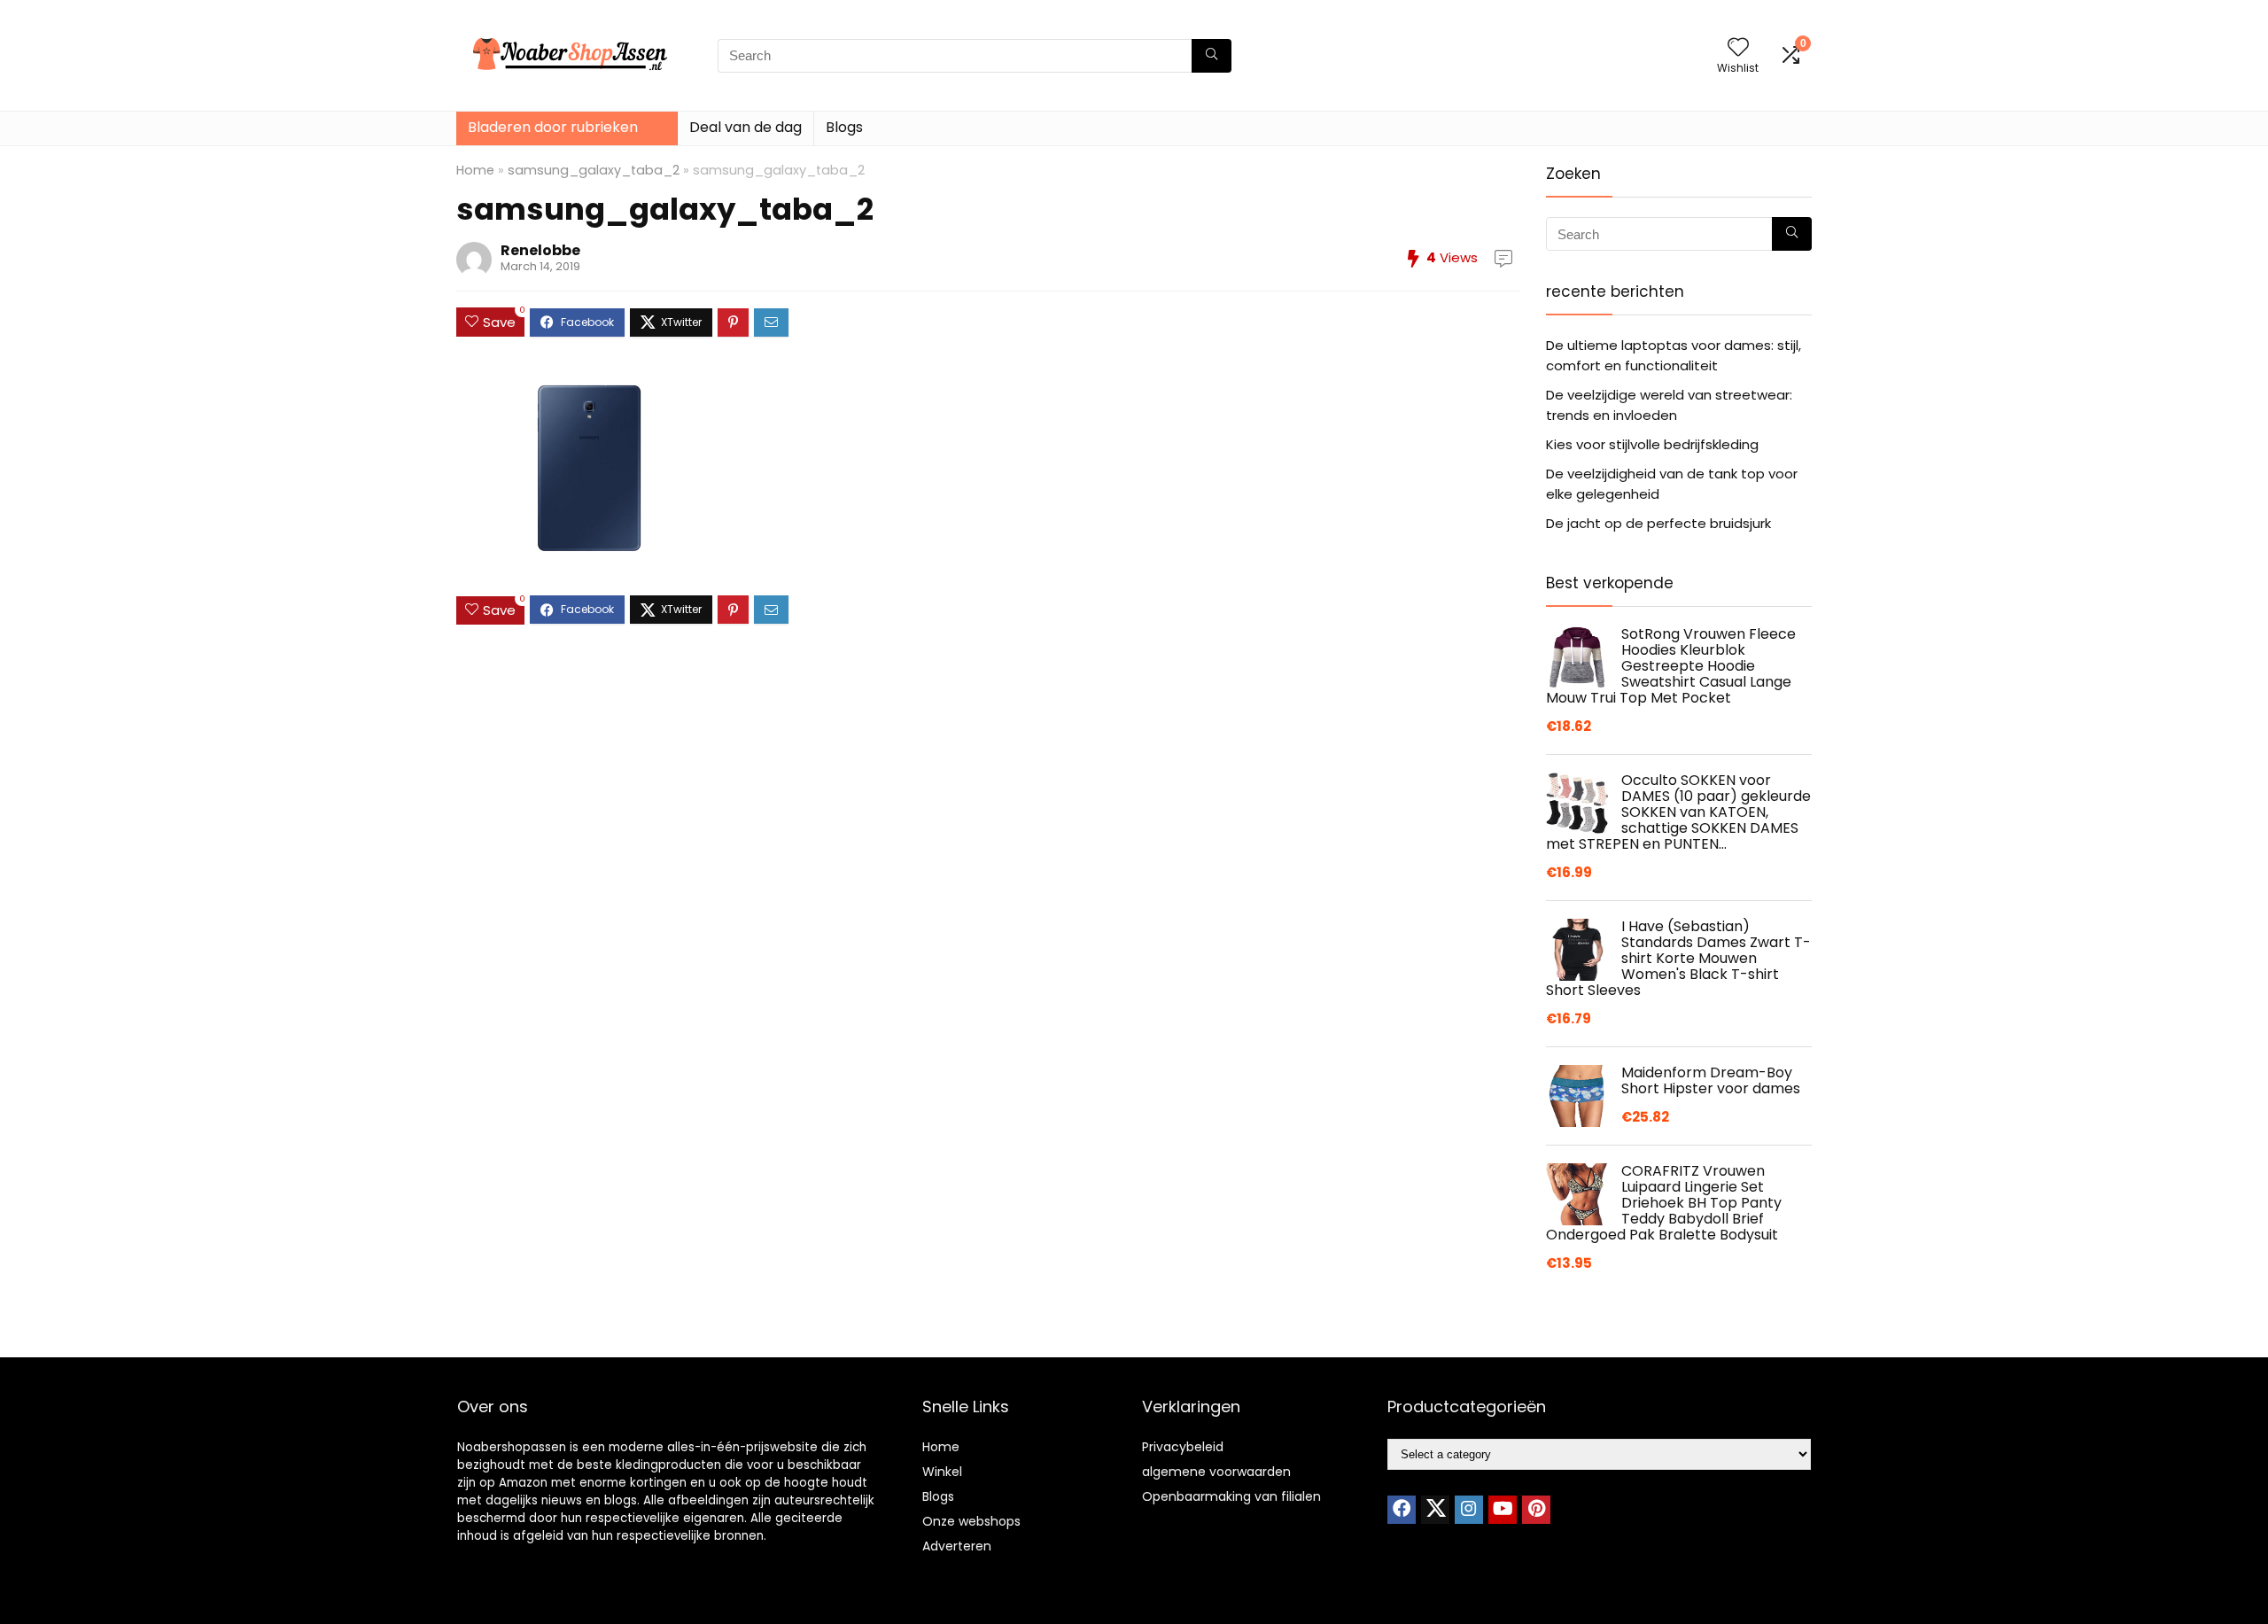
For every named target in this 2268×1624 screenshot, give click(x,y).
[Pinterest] (1536, 1510)
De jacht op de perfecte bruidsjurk (1658, 523)
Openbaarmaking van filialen (1231, 1496)
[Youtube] (1503, 1510)
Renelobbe (540, 250)
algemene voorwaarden (1216, 1472)
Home (475, 170)
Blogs (844, 127)
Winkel (942, 1472)
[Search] (1212, 56)
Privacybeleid (1183, 1447)
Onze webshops (971, 1521)
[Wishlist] (1738, 48)
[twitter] (1435, 1510)
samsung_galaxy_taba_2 (594, 170)
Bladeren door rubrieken (553, 127)
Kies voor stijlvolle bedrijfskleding (1652, 444)
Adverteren (957, 1546)
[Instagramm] (1469, 1510)
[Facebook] (1402, 1510)
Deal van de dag (746, 127)
